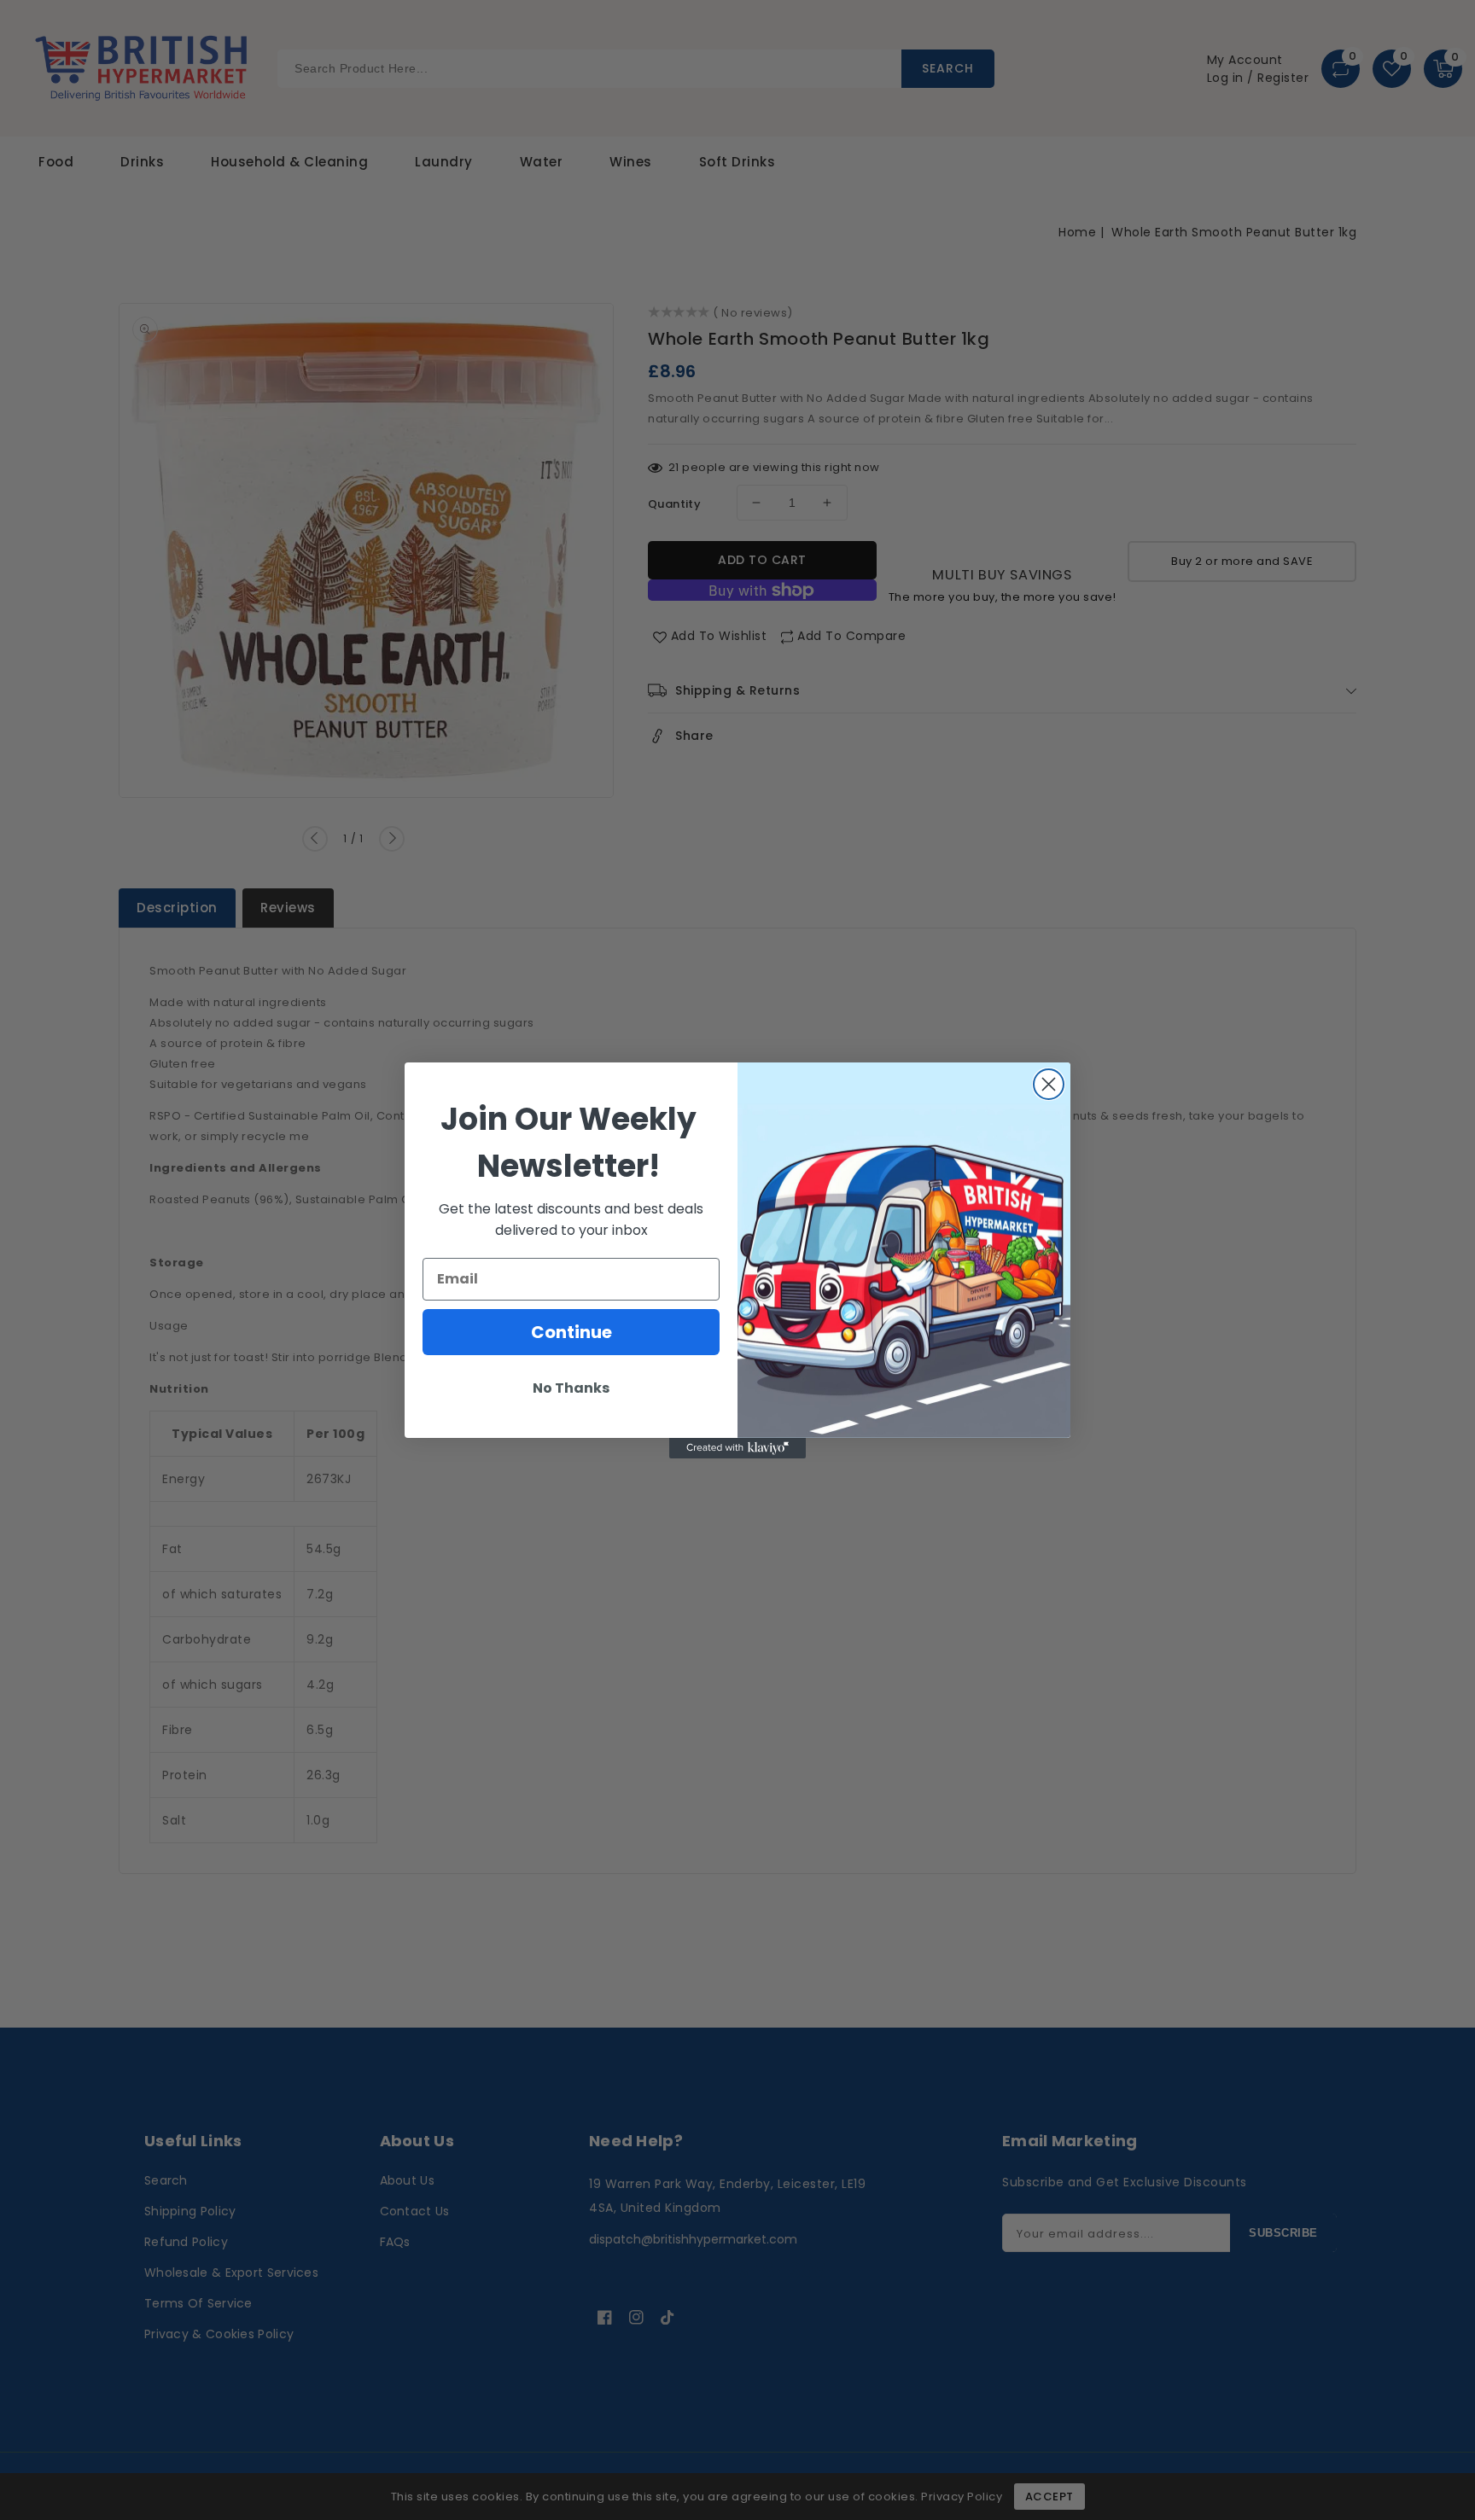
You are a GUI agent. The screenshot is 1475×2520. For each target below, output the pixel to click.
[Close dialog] (1049, 1084)
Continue (571, 1332)
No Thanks (571, 1388)
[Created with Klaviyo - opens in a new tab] (737, 1448)
